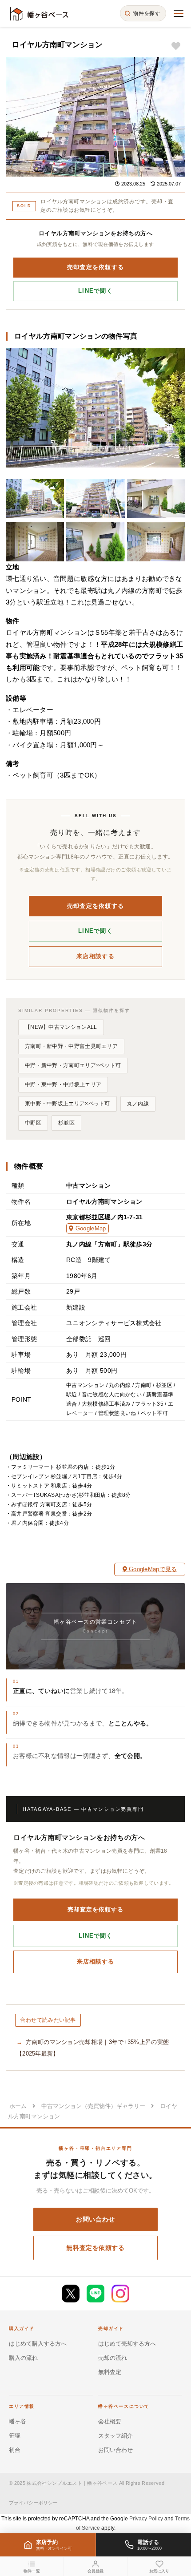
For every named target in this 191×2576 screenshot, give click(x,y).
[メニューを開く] (179, 13)
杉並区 (66, 1123)
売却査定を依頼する (96, 267)
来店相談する (95, 956)
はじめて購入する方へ (38, 2344)
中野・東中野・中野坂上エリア (63, 1084)
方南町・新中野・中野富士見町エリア (71, 1046)
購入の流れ (23, 2358)
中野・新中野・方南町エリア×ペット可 (73, 1065)
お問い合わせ (95, 2219)
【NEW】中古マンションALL (61, 1027)
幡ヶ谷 (18, 2421)
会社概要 (110, 2421)
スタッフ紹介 (115, 2436)
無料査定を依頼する (95, 2248)
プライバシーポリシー (33, 2503)
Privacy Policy (146, 2519)
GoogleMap (90, 1228)
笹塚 (15, 2436)
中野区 (33, 1123)
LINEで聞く (95, 291)
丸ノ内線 (138, 1104)
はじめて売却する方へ (127, 2344)
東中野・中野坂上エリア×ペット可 (68, 1104)
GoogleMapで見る (152, 1569)
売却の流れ (113, 2358)
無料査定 (110, 2372)
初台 (15, 2450)
